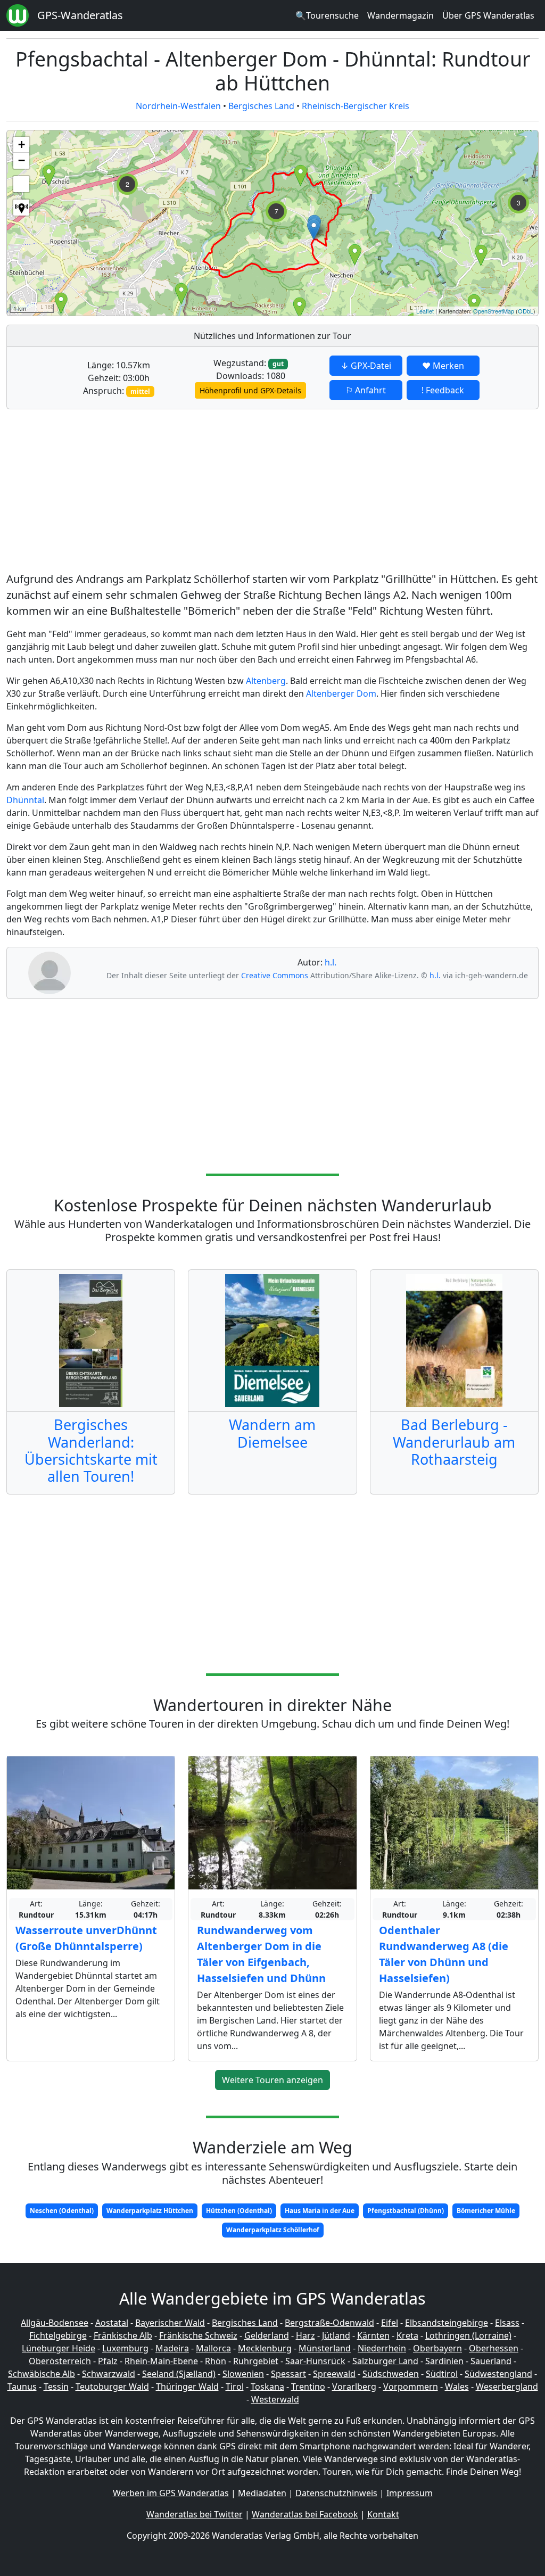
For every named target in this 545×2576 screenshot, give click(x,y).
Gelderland (267, 2335)
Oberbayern (437, 2348)
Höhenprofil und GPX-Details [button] (250, 390)
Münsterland (325, 2348)
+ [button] (22, 145)
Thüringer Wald (187, 2387)
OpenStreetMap (494, 311)
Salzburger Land (385, 2361)
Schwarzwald (109, 2374)
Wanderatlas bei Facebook (305, 2514)
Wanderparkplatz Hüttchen (150, 2211)
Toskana (267, 2387)
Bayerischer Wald (170, 2323)
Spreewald (334, 2374)
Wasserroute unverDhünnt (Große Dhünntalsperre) (86, 1938)
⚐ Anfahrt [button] (366, 390)
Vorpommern (411, 2387)
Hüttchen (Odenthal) (239, 2211)
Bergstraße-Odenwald (329, 2323)
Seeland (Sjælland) (179, 2374)
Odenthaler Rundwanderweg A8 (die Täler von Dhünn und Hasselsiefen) (444, 1954)
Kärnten (373, 2335)
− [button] (22, 160)
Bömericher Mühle (486, 2211)
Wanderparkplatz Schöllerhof (273, 2230)
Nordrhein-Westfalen (178, 106)
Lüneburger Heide (59, 2348)
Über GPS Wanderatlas (488, 15)
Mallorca (213, 2348)
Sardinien (444, 2361)
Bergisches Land (261, 106)
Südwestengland (498, 2374)
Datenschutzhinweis (336, 2493)
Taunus (22, 2387)
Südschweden (391, 2374)
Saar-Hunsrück (315, 2361)
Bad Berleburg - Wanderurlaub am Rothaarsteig (454, 1442)
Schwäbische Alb (42, 2374)
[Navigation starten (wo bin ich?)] (21, 208)
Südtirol (442, 2374)
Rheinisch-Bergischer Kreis (356, 106)
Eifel (390, 2323)
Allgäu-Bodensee (55, 2323)
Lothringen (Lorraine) (468, 2335)
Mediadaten (262, 2493)
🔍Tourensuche (327, 15)
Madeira (172, 2348)
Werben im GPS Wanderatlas (171, 2493)
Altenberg (266, 681)
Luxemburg (125, 2348)
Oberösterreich (60, 2361)
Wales (457, 2387)
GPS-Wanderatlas (80, 15)
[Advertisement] (272, 492)
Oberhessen (494, 2348)
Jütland (336, 2335)
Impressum (410, 2493)
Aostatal (112, 2323)
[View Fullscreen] (21, 184)
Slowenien (243, 2374)
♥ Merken (443, 366)
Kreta (407, 2335)
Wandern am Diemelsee (272, 1433)
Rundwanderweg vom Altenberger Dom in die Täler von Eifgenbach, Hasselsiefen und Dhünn (261, 1954)
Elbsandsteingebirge (447, 2323)
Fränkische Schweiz (198, 2335)
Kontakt (383, 2514)
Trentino (308, 2387)
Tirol (235, 2387)
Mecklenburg (265, 2348)
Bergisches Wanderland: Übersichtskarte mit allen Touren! (91, 1450)
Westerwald (275, 2399)
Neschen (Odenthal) (62, 2211)
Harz (305, 2335)
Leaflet (425, 311)
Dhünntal (25, 800)
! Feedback (443, 390)
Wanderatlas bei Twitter (195, 2514)
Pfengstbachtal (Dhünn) (406, 2211)
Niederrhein (382, 2348)
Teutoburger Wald (112, 2387)
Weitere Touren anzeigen (272, 2080)
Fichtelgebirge (58, 2335)
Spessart (288, 2374)
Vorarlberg (354, 2387)
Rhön (216, 2361)
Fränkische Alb (123, 2335)
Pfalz (108, 2361)
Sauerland (491, 2361)
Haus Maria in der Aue (320, 2211)
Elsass (507, 2323)
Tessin (56, 2387)
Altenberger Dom (341, 693)
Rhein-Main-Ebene (161, 2361)
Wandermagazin (401, 15)
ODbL (526, 311)
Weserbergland (507, 2387)
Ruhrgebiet (256, 2361)
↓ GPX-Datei (366, 366)
